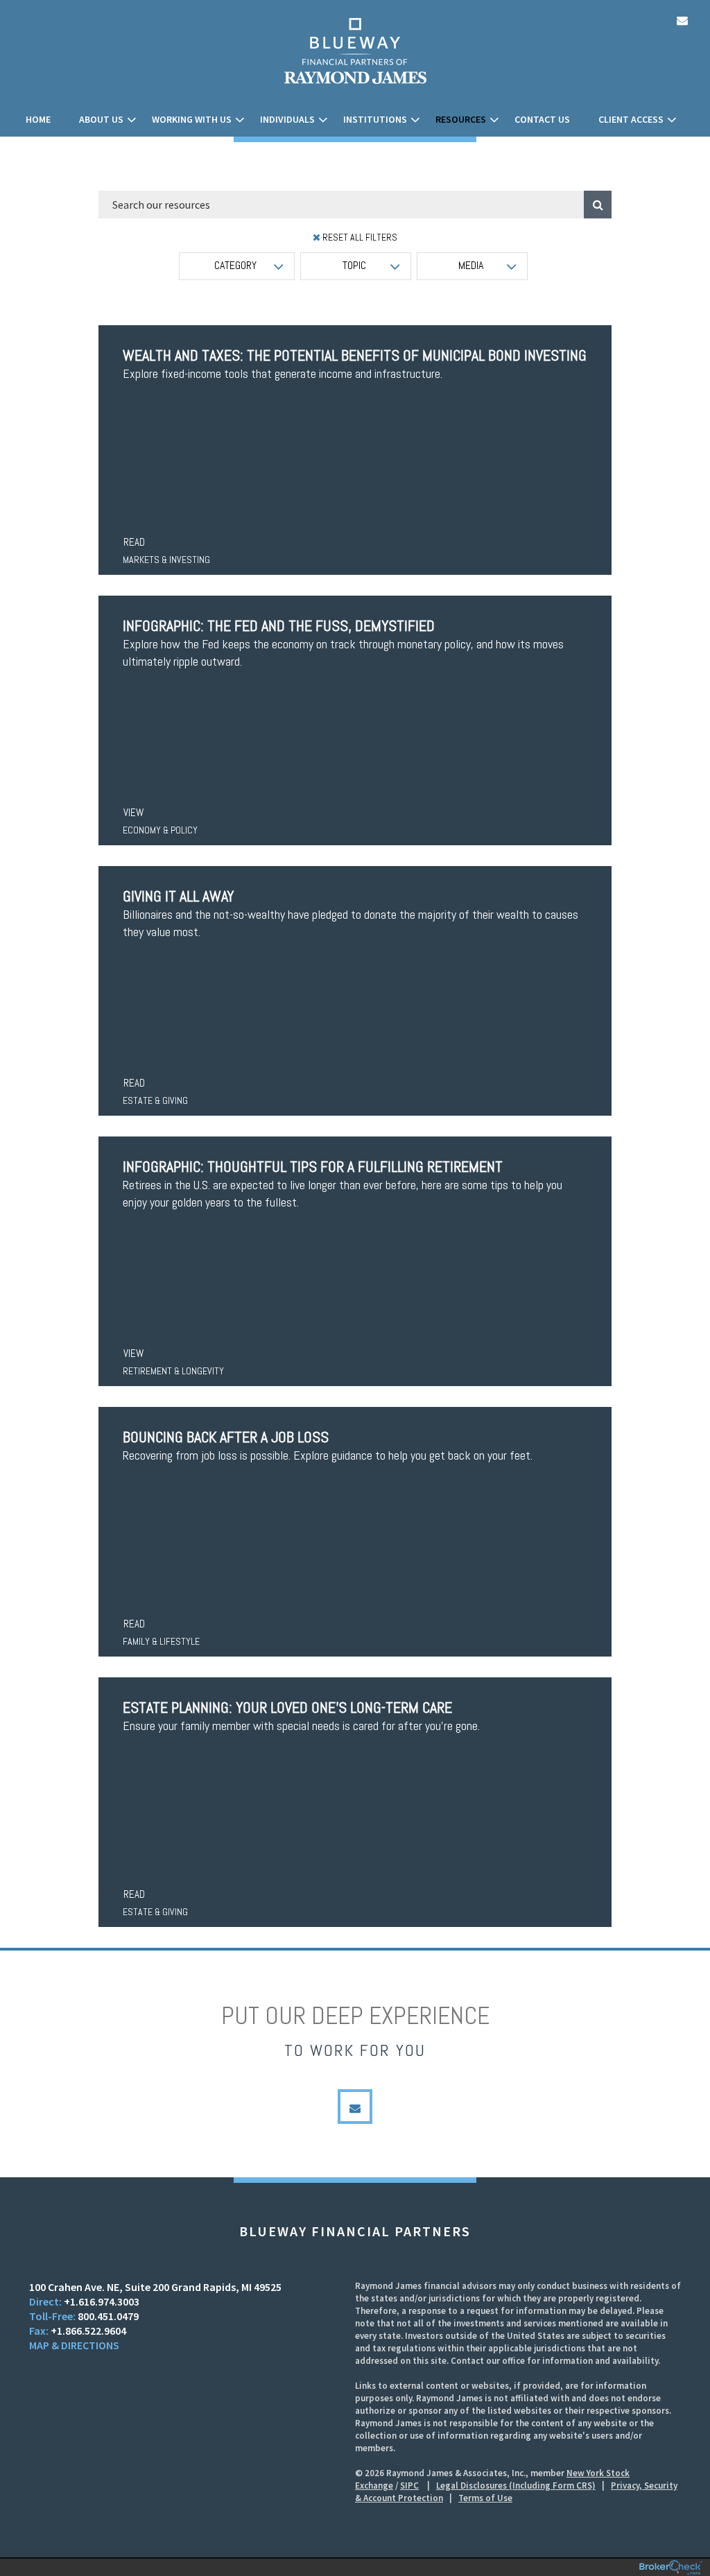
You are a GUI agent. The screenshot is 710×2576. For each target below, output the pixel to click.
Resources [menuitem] (461, 119)
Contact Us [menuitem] (542, 119)
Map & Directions (74, 2345)
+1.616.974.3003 (102, 2301)
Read (134, 542)
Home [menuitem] (38, 119)
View (133, 812)
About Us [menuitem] (101, 119)
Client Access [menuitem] (631, 119)
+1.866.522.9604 (88, 2331)
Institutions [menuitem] (375, 119)
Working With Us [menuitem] (192, 119)
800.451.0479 (108, 2316)
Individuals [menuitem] (287, 119)
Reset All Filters (359, 237)
